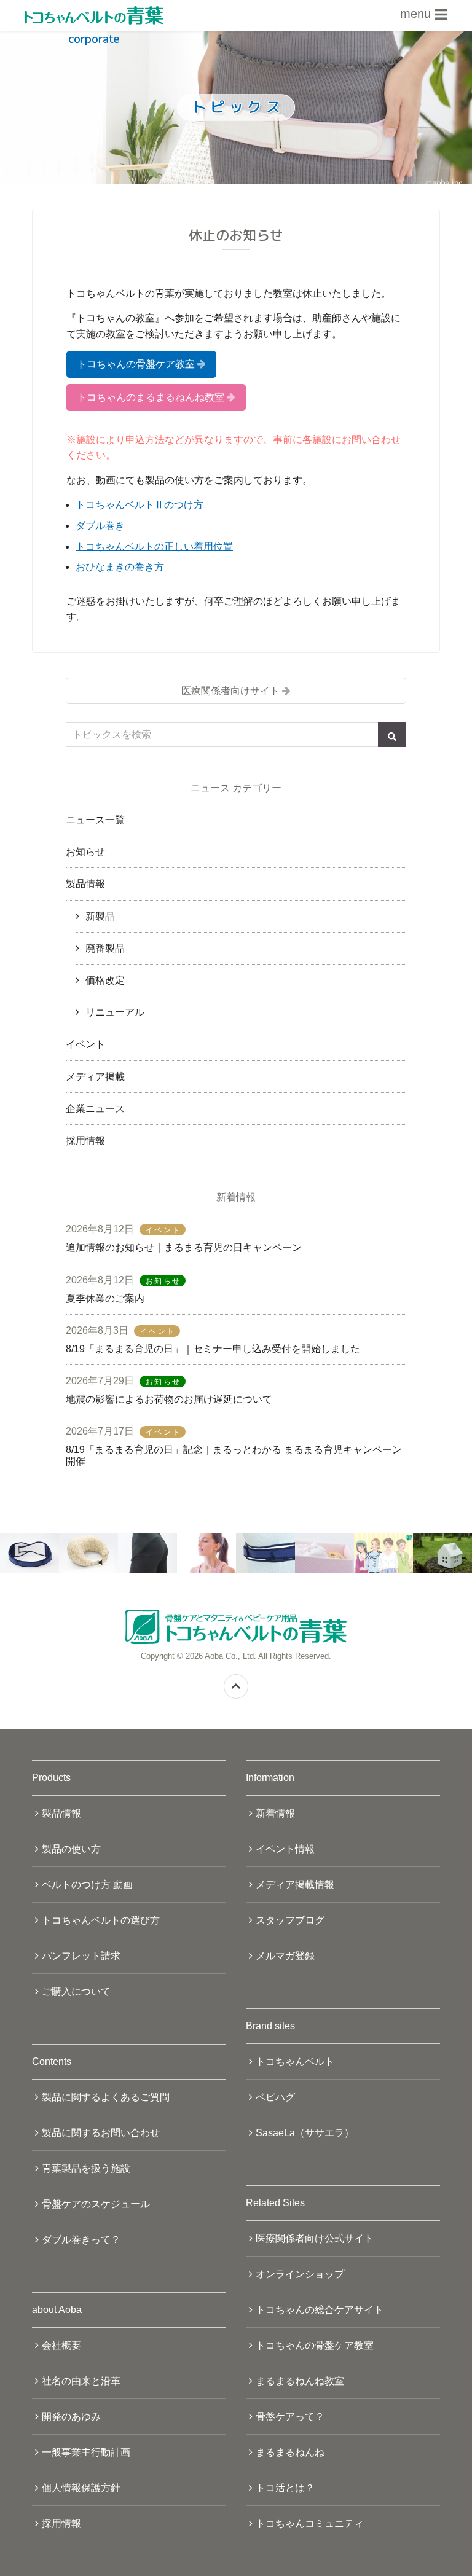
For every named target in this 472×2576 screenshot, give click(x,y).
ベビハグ (275, 2097)
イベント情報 (285, 1849)
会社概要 (61, 2345)
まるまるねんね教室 (300, 2381)
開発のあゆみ (71, 2417)
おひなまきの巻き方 (120, 567)
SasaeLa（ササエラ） (305, 2133)
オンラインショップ (300, 2274)
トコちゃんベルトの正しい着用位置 (154, 546)
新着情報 (275, 1813)
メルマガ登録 (285, 1956)
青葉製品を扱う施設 (86, 2168)
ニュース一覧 (95, 820)
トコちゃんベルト (295, 2061)
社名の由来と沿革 (81, 2381)
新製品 (100, 916)
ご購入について (76, 1991)
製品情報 (85, 884)
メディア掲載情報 (295, 1885)
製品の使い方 (71, 1849)
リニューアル (115, 1012)
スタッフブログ (290, 1920)
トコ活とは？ (285, 2488)
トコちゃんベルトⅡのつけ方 (140, 505)
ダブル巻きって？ (81, 2240)
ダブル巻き (100, 526)
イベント (85, 1044)
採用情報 (85, 1141)
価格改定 (105, 980)
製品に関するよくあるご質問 (106, 2097)
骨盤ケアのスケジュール (96, 2204)
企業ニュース (95, 1109)
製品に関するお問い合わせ (101, 2133)
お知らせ (85, 852)
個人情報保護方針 (81, 2488)
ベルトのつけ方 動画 (87, 1885)
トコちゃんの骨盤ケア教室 (136, 364)
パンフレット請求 (81, 1956)
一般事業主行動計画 (86, 2452)
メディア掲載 (95, 1077)
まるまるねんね (290, 2452)
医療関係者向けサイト (230, 691)
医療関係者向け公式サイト (315, 2238)
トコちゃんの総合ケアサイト (320, 2310)
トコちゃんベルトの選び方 (101, 1920)
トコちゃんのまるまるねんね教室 (151, 397)
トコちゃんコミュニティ (310, 2523)
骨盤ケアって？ (290, 2417)
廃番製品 (105, 948)
